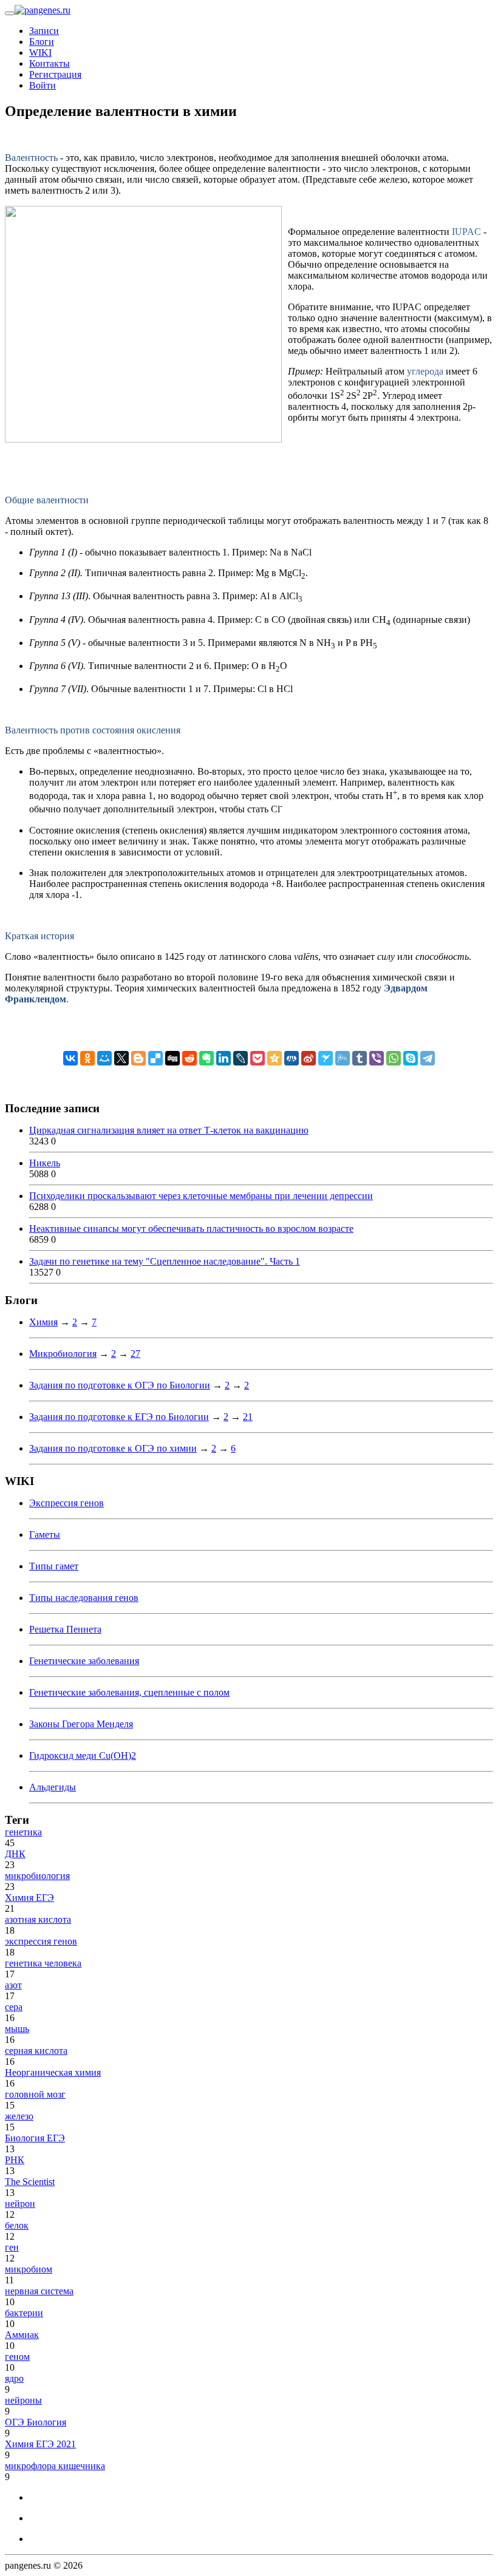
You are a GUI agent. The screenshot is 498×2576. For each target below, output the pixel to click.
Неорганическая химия (53, 2072)
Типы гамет (54, 1566)
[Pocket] (258, 1058)
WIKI (40, 53)
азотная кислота (38, 1919)
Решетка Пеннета (65, 1629)
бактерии (24, 2313)
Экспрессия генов (67, 1503)
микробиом (29, 2269)
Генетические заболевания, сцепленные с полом (129, 1692)
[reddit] (189, 1058)
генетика (23, 1832)
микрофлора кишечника (55, 2466)
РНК (15, 2160)
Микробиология (63, 1354)
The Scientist (30, 2182)
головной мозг (35, 2094)
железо (19, 2116)
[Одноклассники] (87, 1058)
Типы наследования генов (84, 1598)
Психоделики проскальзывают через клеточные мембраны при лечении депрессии (201, 1196)
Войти (43, 85)
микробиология (37, 1876)
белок (17, 2225)
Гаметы (45, 1534)
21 (248, 1417)
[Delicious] (155, 1058)
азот (13, 1985)
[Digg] (172, 1058)
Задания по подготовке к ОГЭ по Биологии (120, 1385)
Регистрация (55, 74)
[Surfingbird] (326, 1058)
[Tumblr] (360, 1058)
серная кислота (36, 2051)
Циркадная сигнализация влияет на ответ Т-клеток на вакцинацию (169, 1130)
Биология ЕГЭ (35, 2138)
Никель (45, 1163)
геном (17, 2357)
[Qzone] (275, 1058)
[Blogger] (138, 1058)
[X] (121, 1058)
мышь (17, 2029)
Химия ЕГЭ (29, 1898)
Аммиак (22, 2335)
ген (12, 2247)
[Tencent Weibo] (343, 1058)
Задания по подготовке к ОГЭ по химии (113, 1448)
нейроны (23, 2400)
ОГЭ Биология (36, 2422)
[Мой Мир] (104, 1058)
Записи (44, 31)
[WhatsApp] (394, 1058)
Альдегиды (53, 1787)
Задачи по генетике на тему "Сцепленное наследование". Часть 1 (165, 1261)
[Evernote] (206, 1058)
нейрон (20, 2204)
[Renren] (292, 1058)
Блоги (42, 42)
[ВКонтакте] (70, 1058)
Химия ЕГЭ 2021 (40, 2444)
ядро (14, 2378)
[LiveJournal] (240, 1058)
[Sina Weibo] (309, 1058)
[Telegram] (428, 1058)
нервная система (39, 2291)
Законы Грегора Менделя (81, 1724)
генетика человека (43, 1963)
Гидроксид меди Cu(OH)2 (83, 1755)
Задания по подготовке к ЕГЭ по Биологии (119, 1417)
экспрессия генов (41, 1941)
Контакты (49, 63)
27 (135, 1354)
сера (14, 2007)
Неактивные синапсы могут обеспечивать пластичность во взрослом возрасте (191, 1229)
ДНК (15, 1854)
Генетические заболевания (84, 1661)
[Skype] (411, 1058)
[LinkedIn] (223, 1058)
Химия (43, 1322)
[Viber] (377, 1058)
